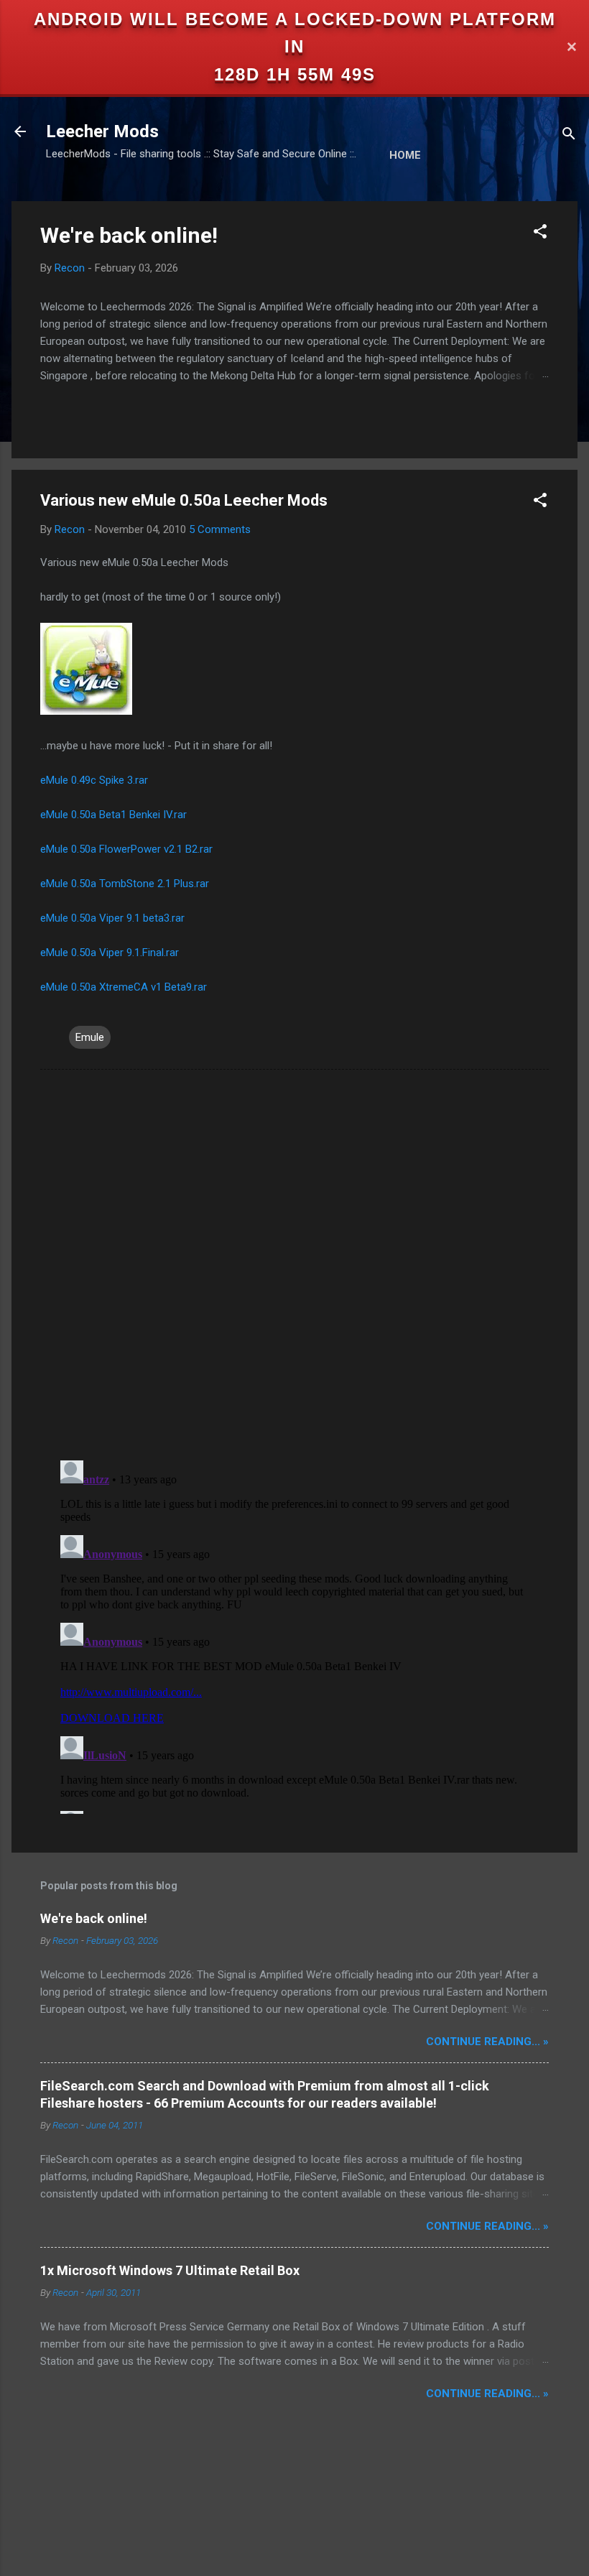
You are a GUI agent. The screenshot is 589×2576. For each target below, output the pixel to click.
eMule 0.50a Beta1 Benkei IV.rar (113, 815)
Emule (90, 1037)
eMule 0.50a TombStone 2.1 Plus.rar (125, 884)
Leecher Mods (102, 131)
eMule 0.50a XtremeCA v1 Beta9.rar (124, 987)
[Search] (569, 136)
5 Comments (220, 529)
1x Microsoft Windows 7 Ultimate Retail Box (170, 2270)
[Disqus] (294, 1264)
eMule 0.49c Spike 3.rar (94, 780)
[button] (540, 234)
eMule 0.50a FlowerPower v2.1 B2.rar (126, 849)
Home (405, 155)
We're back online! (129, 235)
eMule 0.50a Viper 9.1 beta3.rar (112, 918)
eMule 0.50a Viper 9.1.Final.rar (110, 953)
